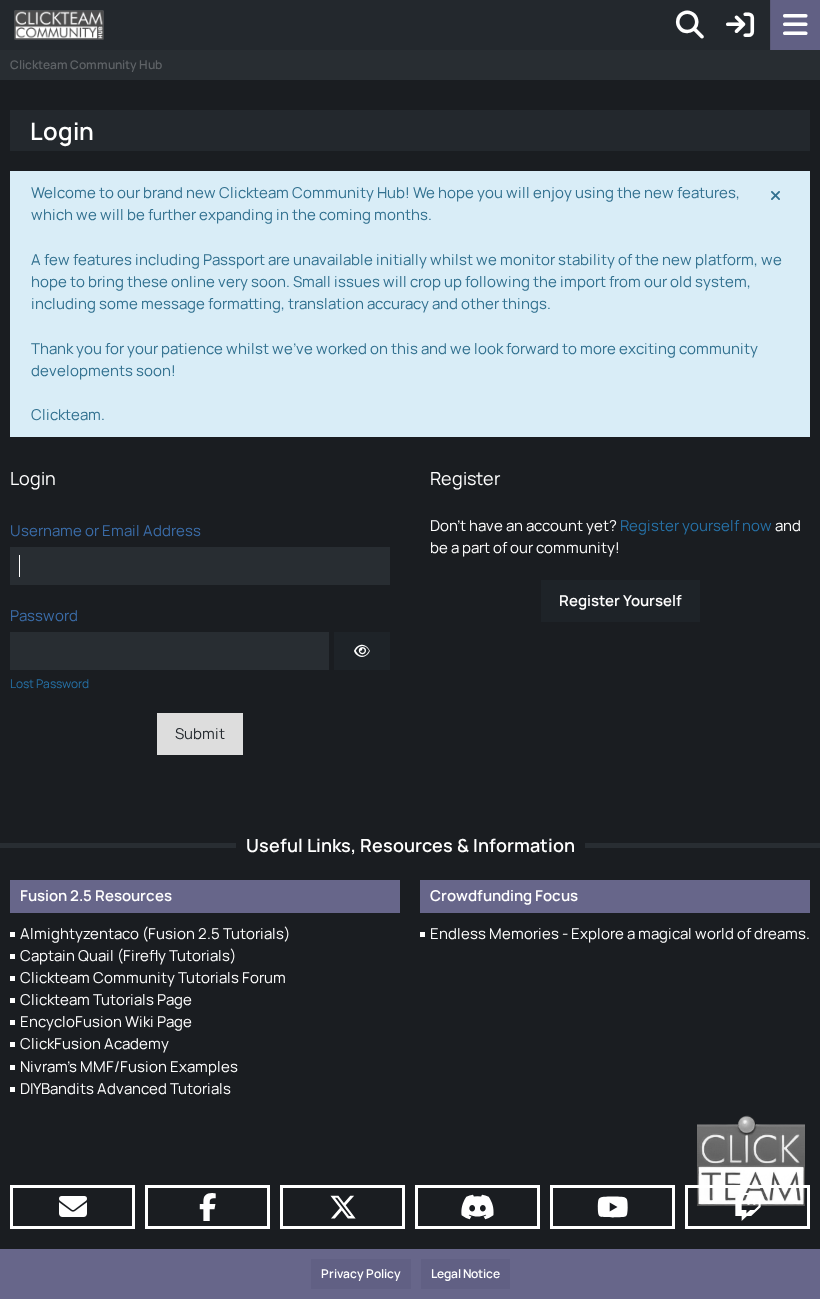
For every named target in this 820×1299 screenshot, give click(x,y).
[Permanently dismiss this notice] (777, 194)
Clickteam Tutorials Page (106, 999)
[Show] (362, 651)
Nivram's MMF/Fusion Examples (129, 1066)
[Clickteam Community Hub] (59, 25)
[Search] (690, 25)
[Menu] (795, 25)
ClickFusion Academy (94, 1043)
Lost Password (49, 683)
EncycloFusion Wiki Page (106, 1021)
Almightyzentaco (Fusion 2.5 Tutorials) (155, 933)
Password (44, 615)
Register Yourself (620, 600)
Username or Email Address (105, 530)
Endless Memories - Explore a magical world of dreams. (620, 933)
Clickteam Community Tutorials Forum (153, 977)
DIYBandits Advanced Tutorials (125, 1088)
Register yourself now (696, 525)
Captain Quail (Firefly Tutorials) (128, 955)
